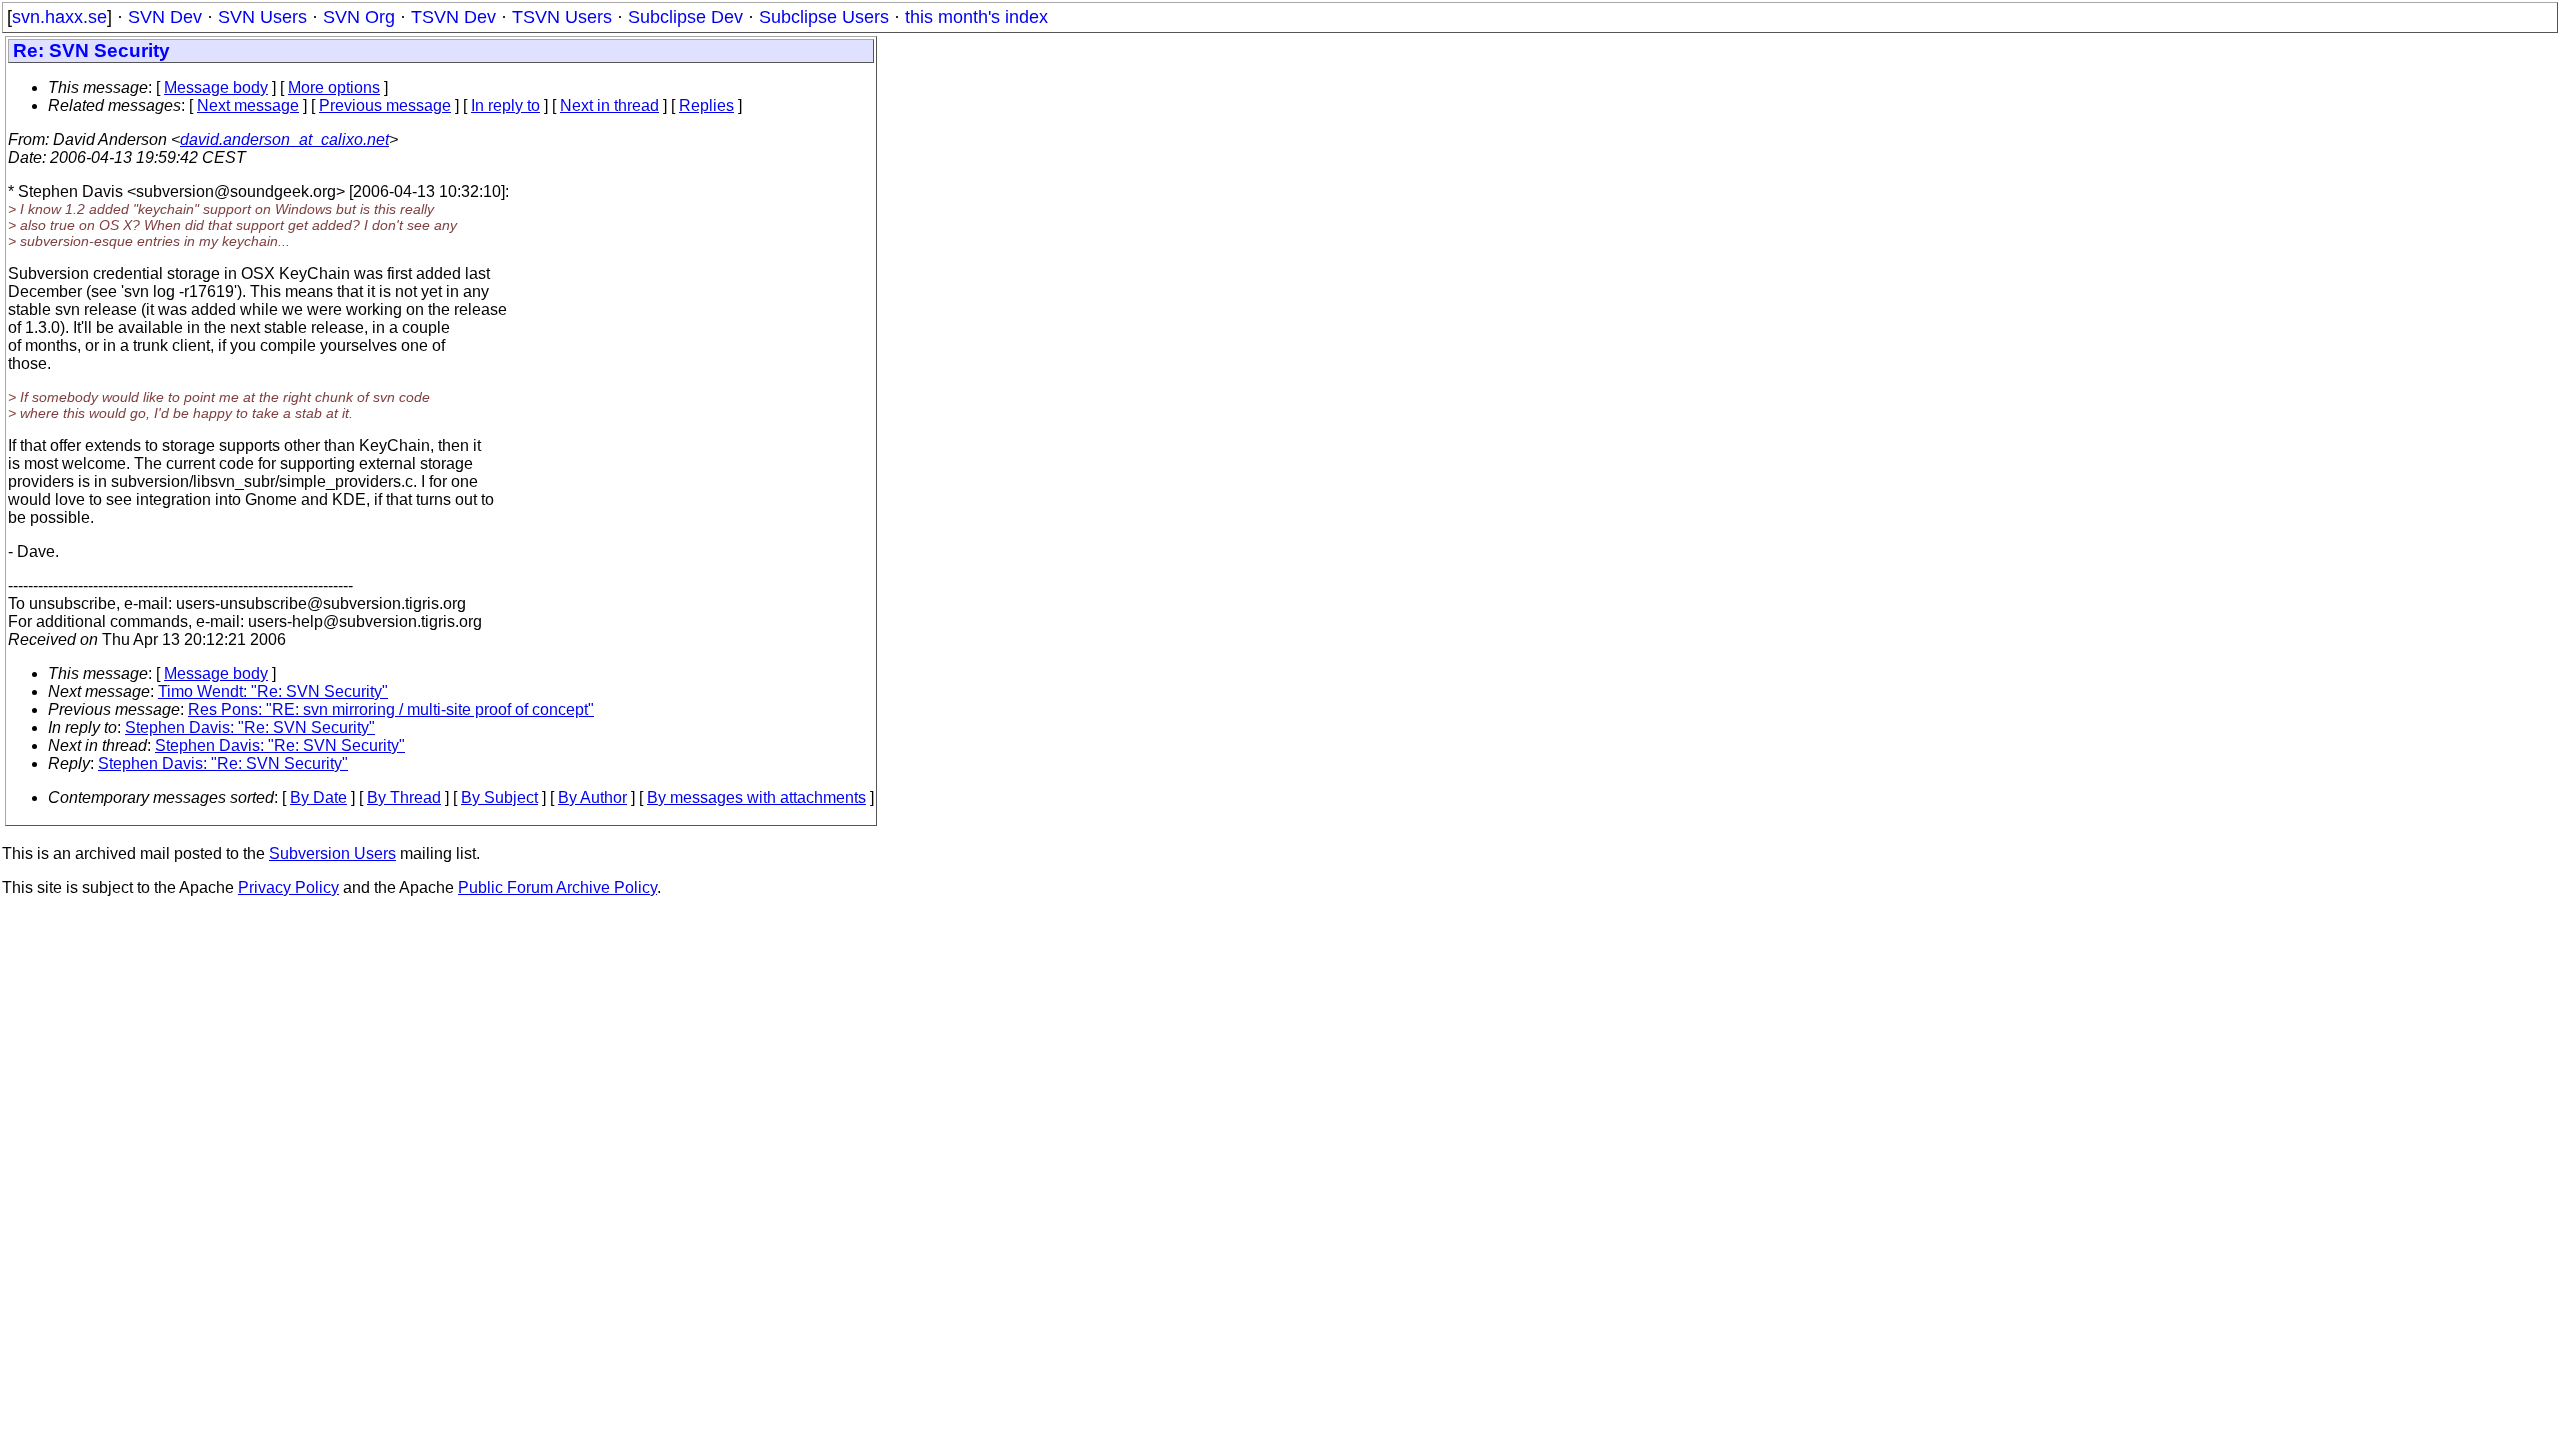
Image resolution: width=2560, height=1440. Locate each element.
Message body (216, 87)
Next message (248, 105)
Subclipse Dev (685, 17)
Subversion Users (332, 853)
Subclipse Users (824, 17)
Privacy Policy (288, 887)
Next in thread (609, 105)
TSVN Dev (453, 17)
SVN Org (359, 17)
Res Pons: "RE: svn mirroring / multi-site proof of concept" (391, 709)
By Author (592, 797)
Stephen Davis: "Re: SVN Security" (250, 727)
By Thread (404, 797)
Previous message (385, 105)
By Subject (499, 797)
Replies (706, 105)
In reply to (505, 105)
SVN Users (262, 17)
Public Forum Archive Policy (557, 887)
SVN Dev (165, 17)
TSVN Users (562, 17)
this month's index (976, 17)
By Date (318, 797)
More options (334, 87)
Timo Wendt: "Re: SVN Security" (273, 691)
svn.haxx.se (59, 17)
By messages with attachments (756, 797)
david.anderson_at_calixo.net (284, 139)
